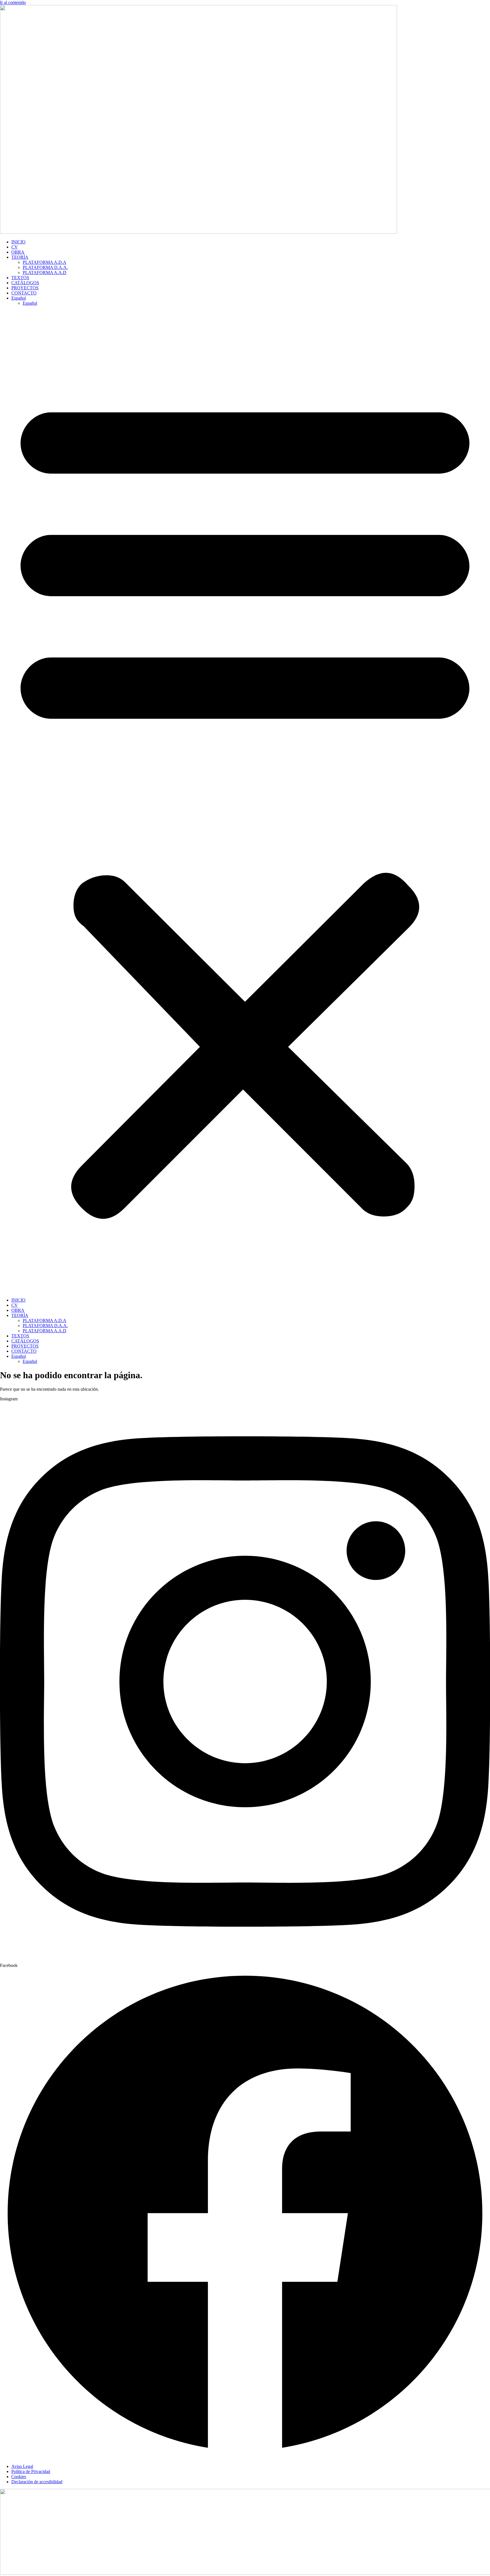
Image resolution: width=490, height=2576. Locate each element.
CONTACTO (24, 293)
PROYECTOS (25, 288)
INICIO (18, 242)
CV (15, 247)
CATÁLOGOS (25, 283)
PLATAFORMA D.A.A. (45, 267)
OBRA (18, 252)
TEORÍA (20, 257)
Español (19, 298)
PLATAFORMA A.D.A (45, 262)
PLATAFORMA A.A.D (45, 272)
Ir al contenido (13, 2)
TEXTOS (20, 278)
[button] (245, 802)
